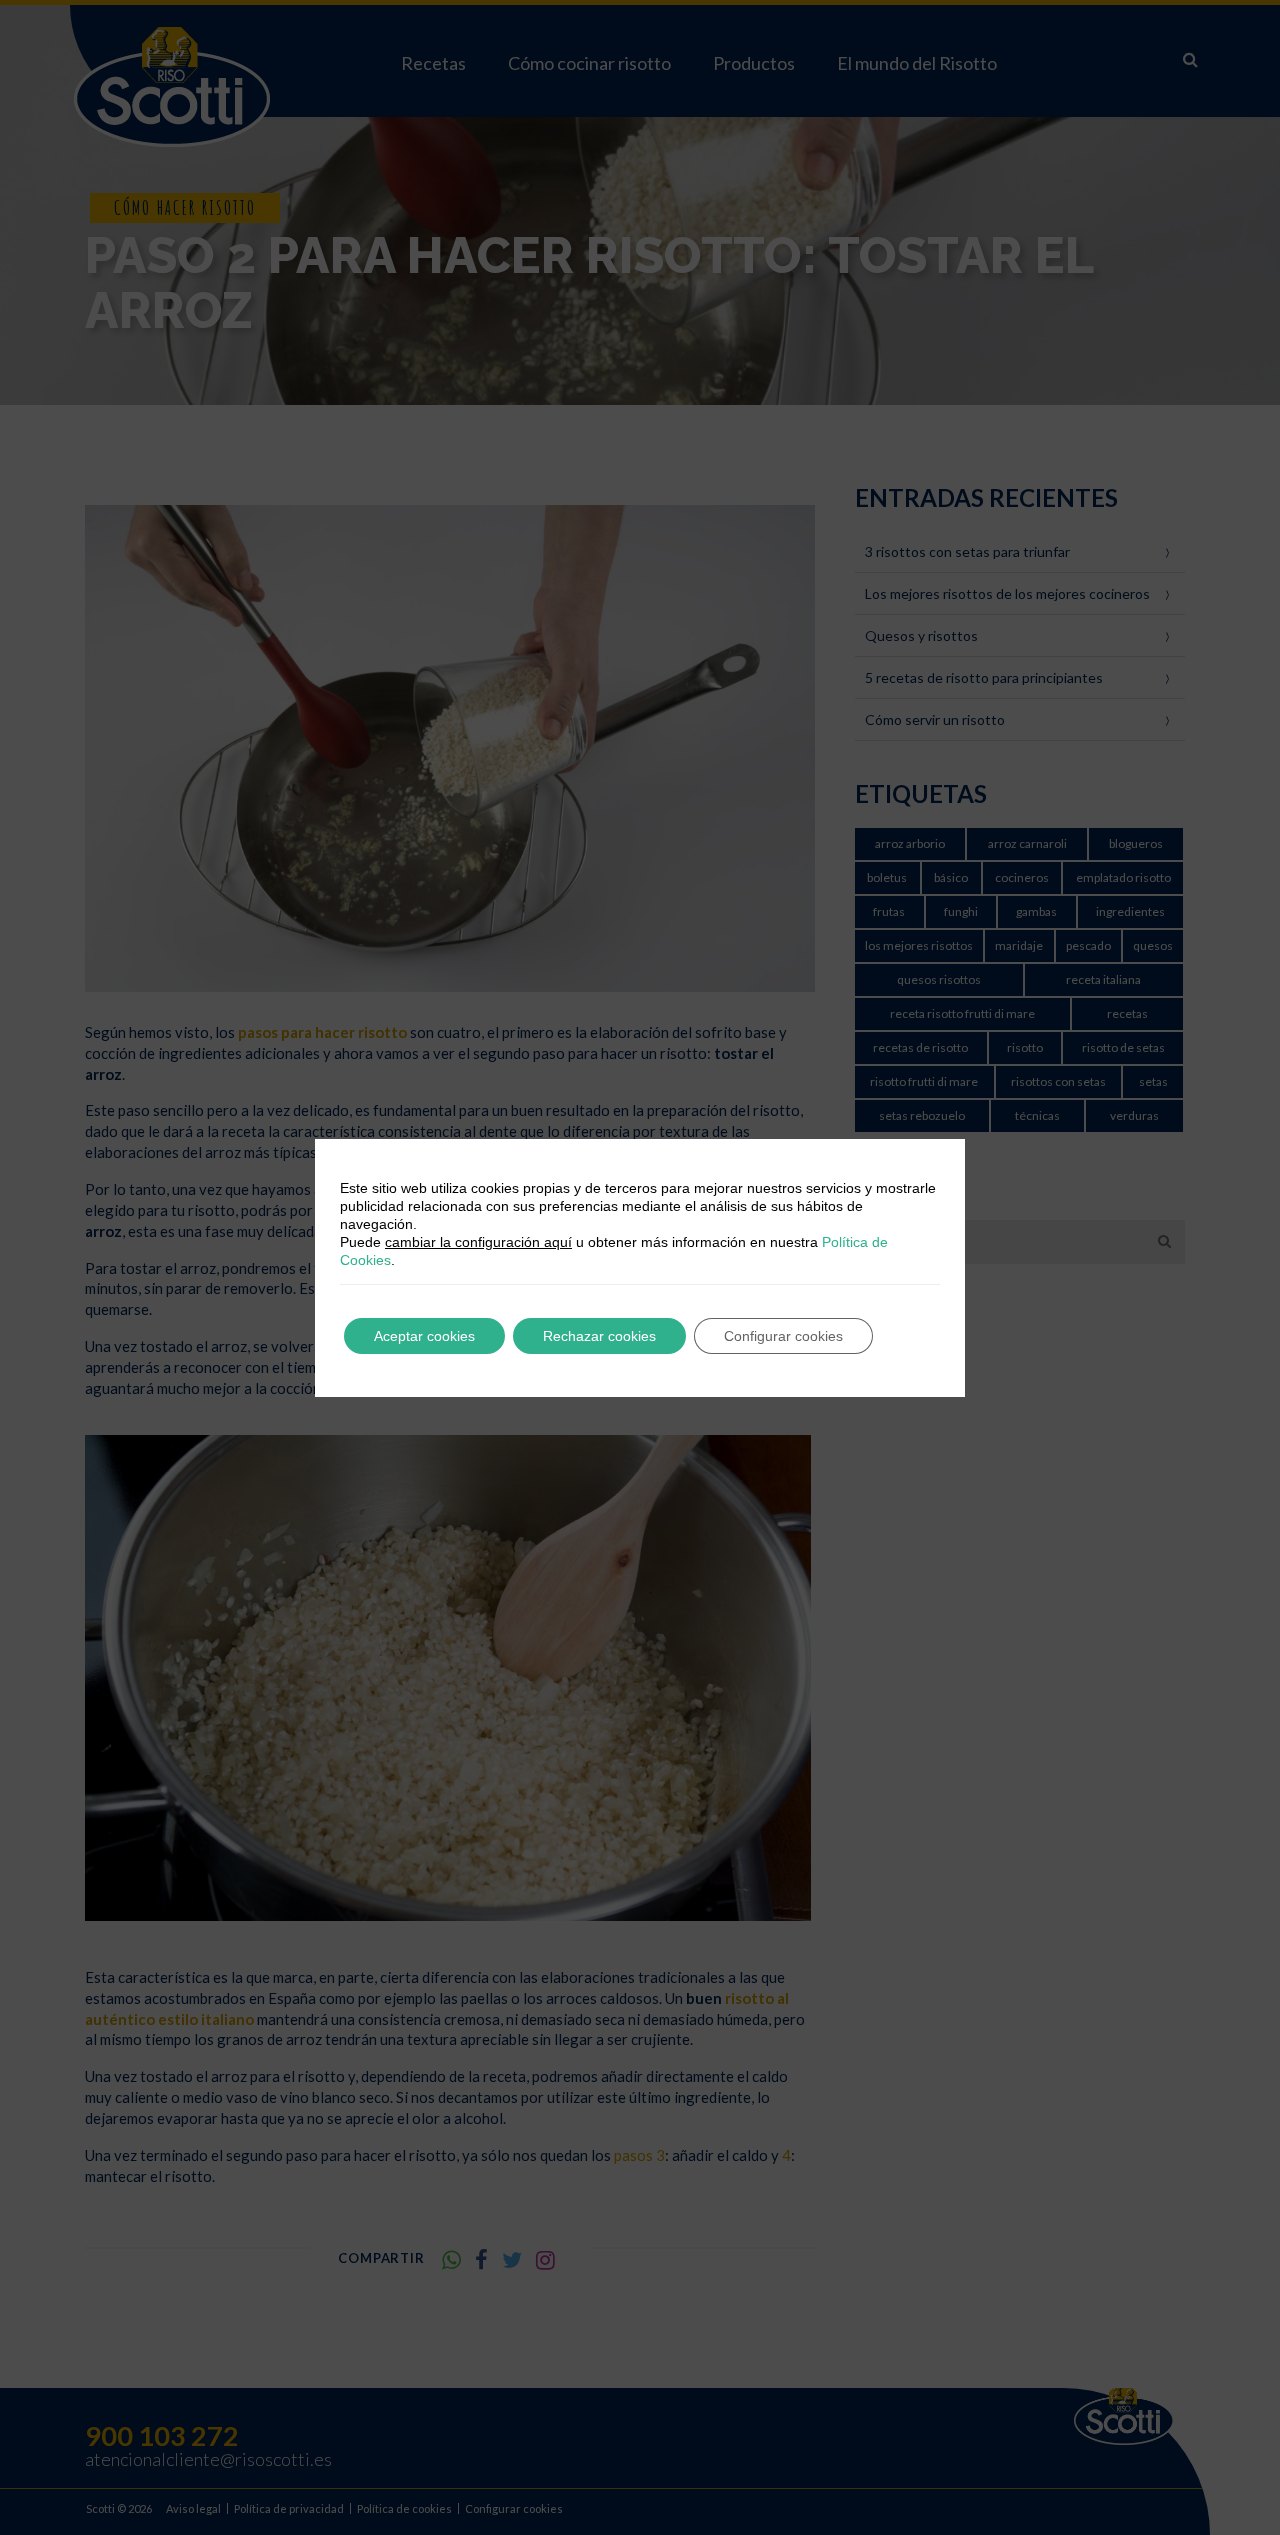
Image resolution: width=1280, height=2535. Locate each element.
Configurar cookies (783, 1336)
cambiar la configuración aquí (478, 1242)
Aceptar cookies (424, 1336)
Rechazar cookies (599, 1336)
